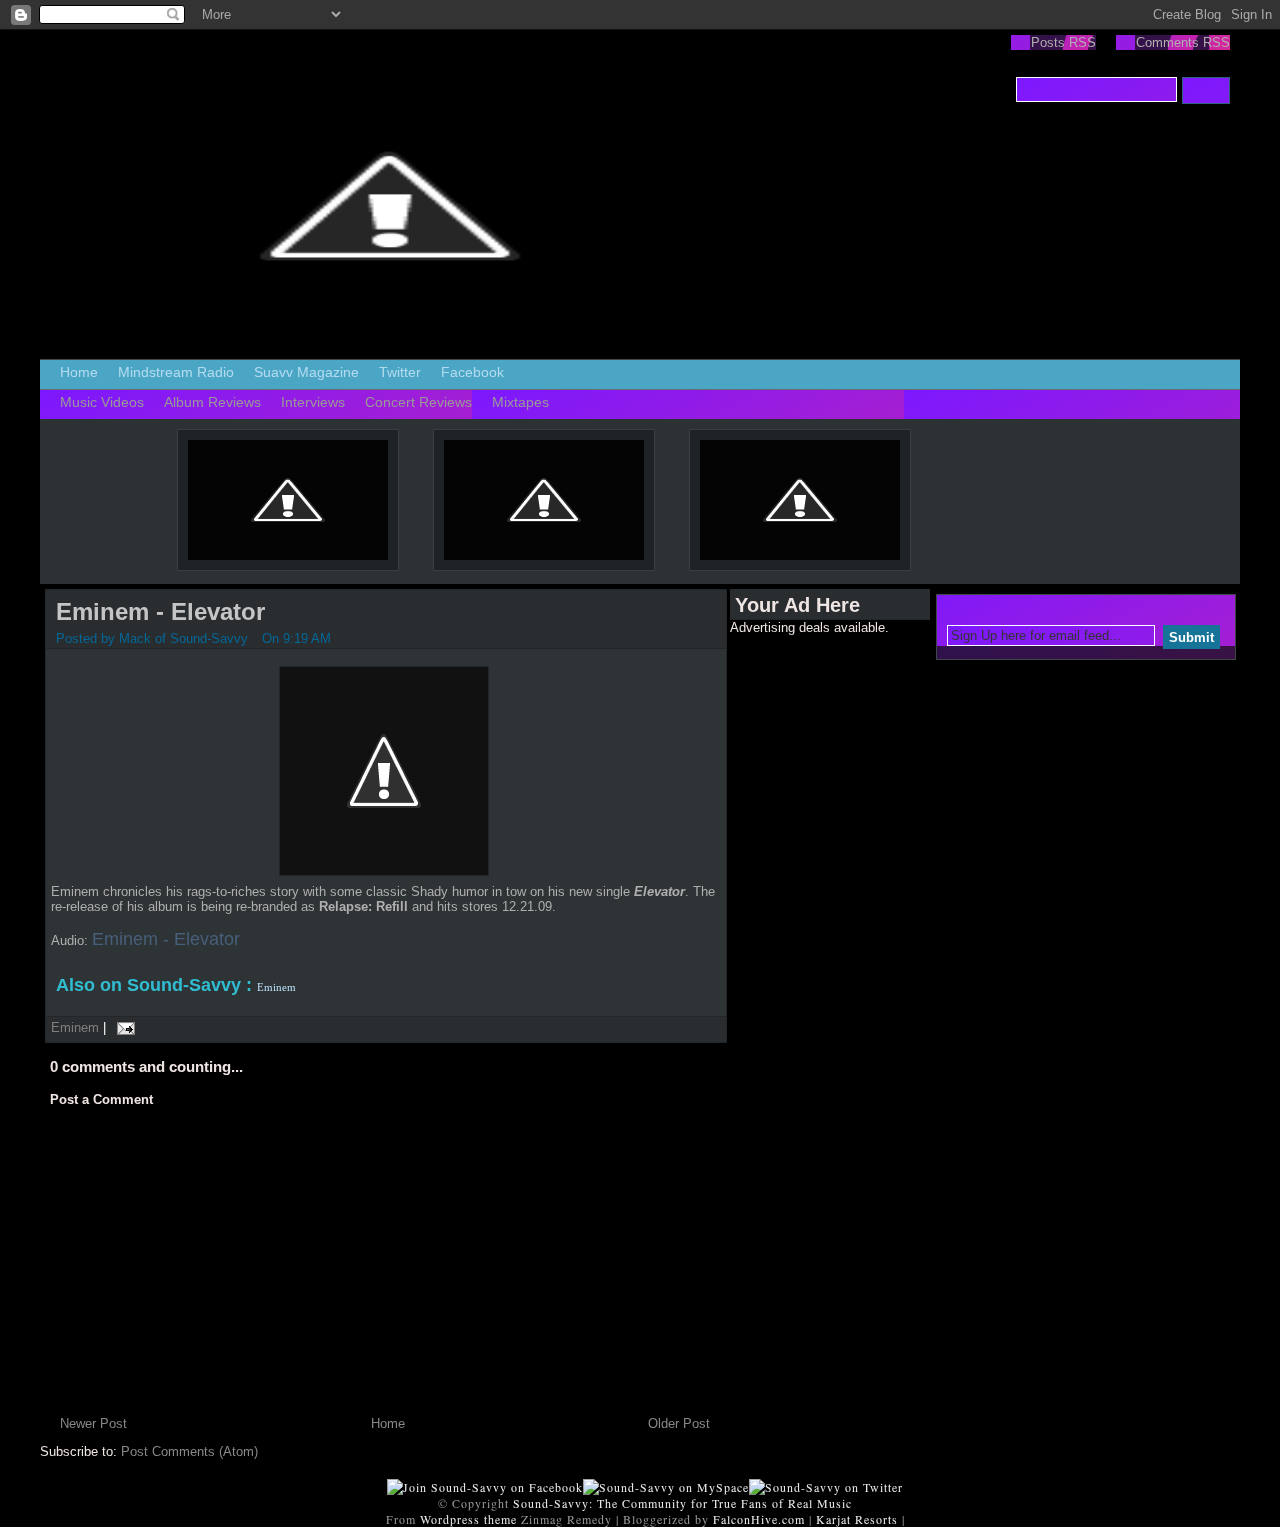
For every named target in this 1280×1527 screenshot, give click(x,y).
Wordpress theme (468, 1519)
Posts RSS (1063, 42)
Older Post (679, 1423)
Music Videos (102, 402)
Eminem (75, 1027)
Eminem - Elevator (160, 611)
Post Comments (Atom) (189, 1451)
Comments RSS (1183, 42)
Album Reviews (212, 402)
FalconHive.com (759, 1519)
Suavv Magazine (306, 372)
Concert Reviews (418, 402)
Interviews (313, 402)
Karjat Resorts (857, 1519)
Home (79, 372)
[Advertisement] (810, 935)
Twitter (400, 372)
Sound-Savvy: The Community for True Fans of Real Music (682, 1503)
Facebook (472, 372)
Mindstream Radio (176, 372)
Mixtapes (520, 402)
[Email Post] (122, 1027)
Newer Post (93, 1423)
